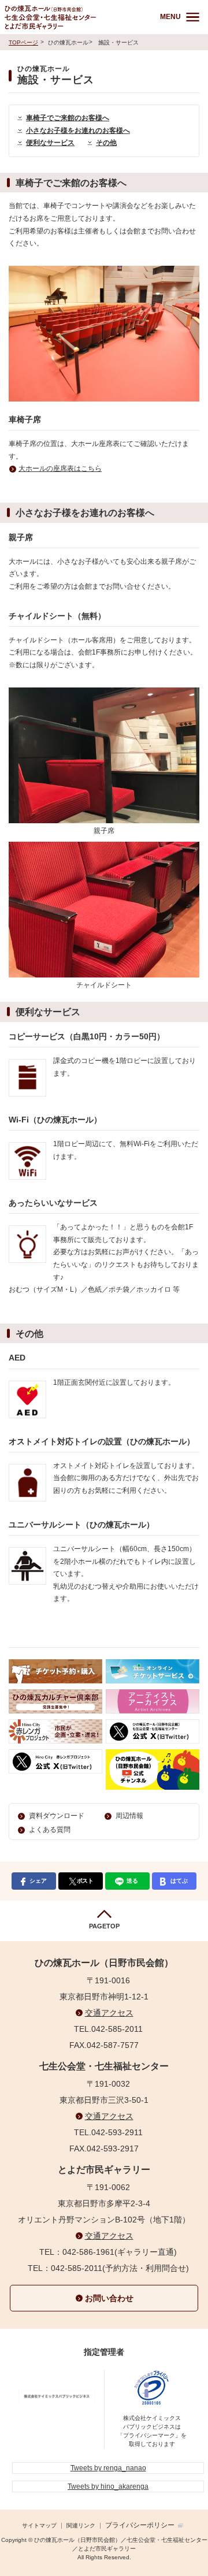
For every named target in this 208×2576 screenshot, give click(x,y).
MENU (170, 17)
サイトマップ (39, 2525)
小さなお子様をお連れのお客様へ (78, 131)
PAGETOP (104, 1926)
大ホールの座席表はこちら (60, 469)
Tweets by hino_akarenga (108, 2486)
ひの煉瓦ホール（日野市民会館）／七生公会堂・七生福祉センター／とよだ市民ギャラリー (75, 17)
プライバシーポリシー (140, 2525)
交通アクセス (109, 2013)
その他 (106, 143)
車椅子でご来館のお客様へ (68, 118)
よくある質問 (50, 1830)
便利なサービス (50, 143)
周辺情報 (129, 1816)
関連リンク (81, 2525)
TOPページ (23, 42)
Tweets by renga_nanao (108, 2468)
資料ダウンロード (57, 1816)
